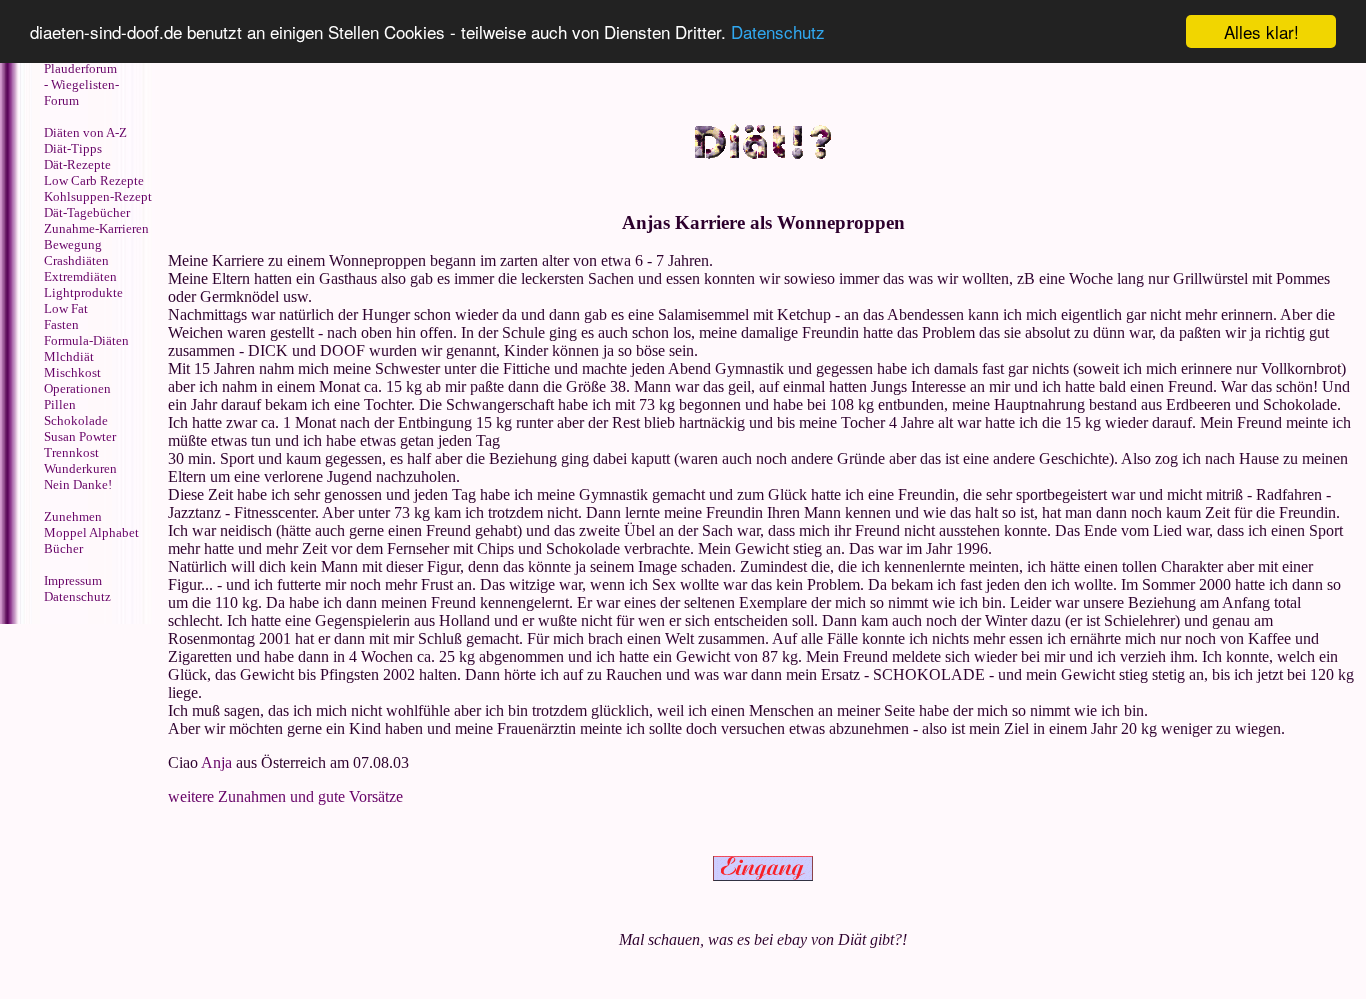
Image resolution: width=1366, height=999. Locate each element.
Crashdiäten (76, 260)
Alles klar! (1261, 31)
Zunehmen (73, 516)
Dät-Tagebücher (87, 212)
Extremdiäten (80, 276)
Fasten (61, 324)
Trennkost (71, 452)
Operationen (77, 388)
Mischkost (72, 372)
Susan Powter (80, 436)
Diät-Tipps (73, 148)
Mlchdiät (69, 356)
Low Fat (66, 308)
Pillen (60, 404)
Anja (216, 762)
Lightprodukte (83, 292)
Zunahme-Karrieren (96, 228)
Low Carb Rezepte (94, 180)
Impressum (73, 580)
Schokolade (76, 420)
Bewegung (73, 244)
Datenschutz (778, 32)
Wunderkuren (80, 468)
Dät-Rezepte (77, 164)
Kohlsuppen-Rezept (98, 196)
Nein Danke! (78, 484)
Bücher (63, 548)
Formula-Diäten (86, 340)
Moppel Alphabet (91, 532)
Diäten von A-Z (85, 132)
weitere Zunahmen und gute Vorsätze (285, 796)
